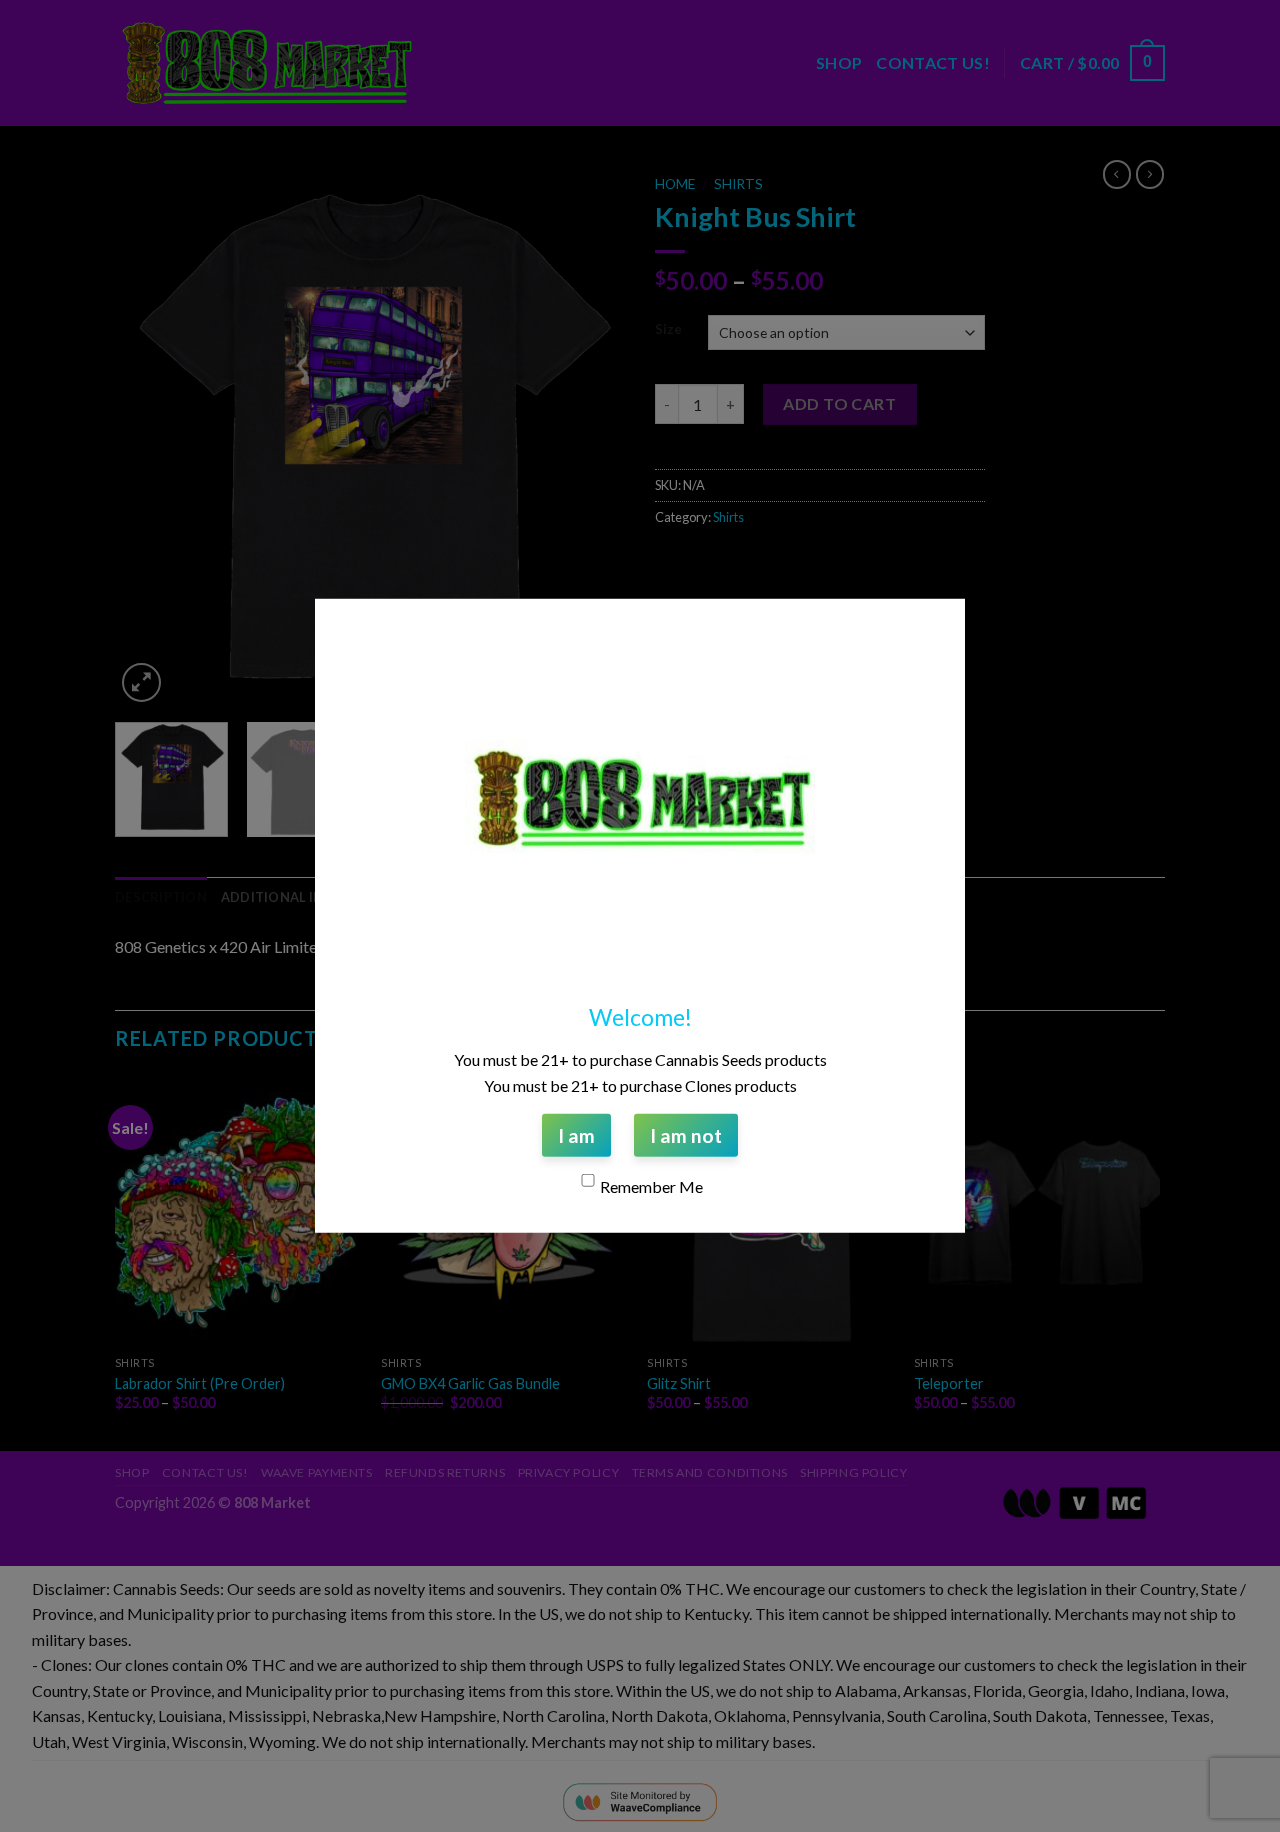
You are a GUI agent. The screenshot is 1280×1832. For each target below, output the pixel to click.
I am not (686, 1135)
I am (576, 1135)
